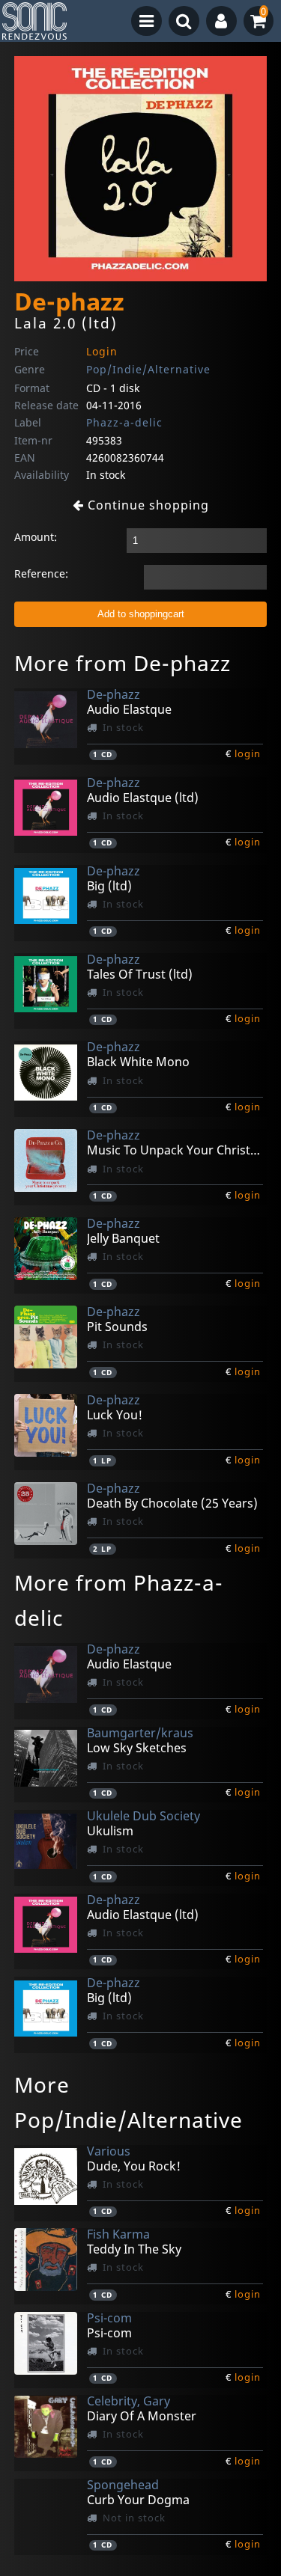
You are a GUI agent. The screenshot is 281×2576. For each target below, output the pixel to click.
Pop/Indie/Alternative (148, 369)
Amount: (36, 537)
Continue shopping (146, 505)
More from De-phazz (123, 663)
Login (102, 351)
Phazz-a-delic (124, 422)
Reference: (41, 573)
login (248, 753)
